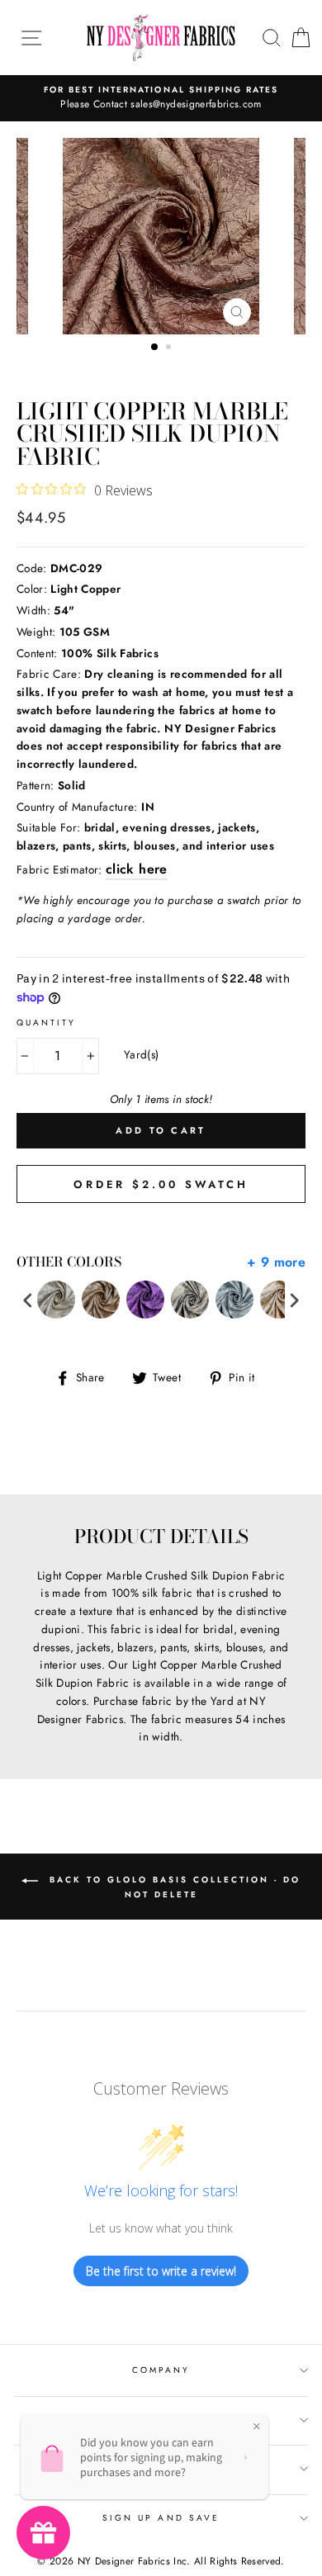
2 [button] (170, 348)
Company (161, 2370)
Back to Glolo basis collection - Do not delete (173, 1887)
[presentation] (28, 1300)
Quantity (46, 1023)
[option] (161, 98)
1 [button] (155, 348)
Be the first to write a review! (161, 2271)
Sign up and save (161, 2518)
